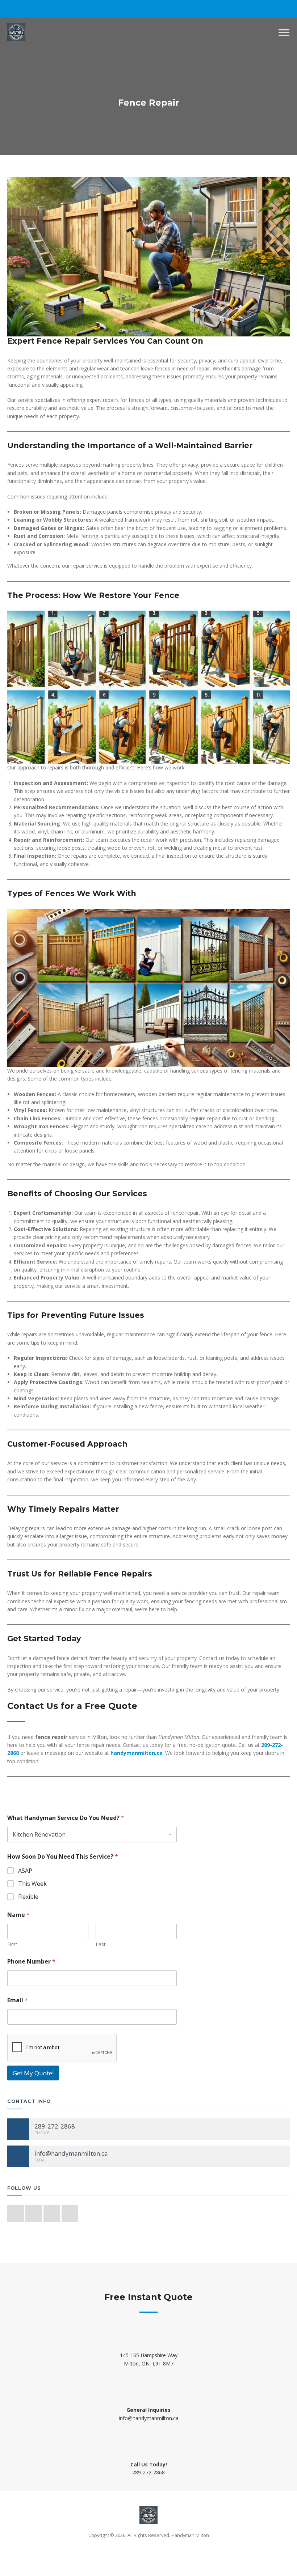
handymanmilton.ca (137, 1753)
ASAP (25, 1871)
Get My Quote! (33, 2073)
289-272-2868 (148, 2472)
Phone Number (31, 1962)
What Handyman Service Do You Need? (66, 1818)
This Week (32, 1884)
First (12, 1944)
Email (18, 2000)
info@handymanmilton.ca (149, 2418)
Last (101, 1944)
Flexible (28, 1897)
